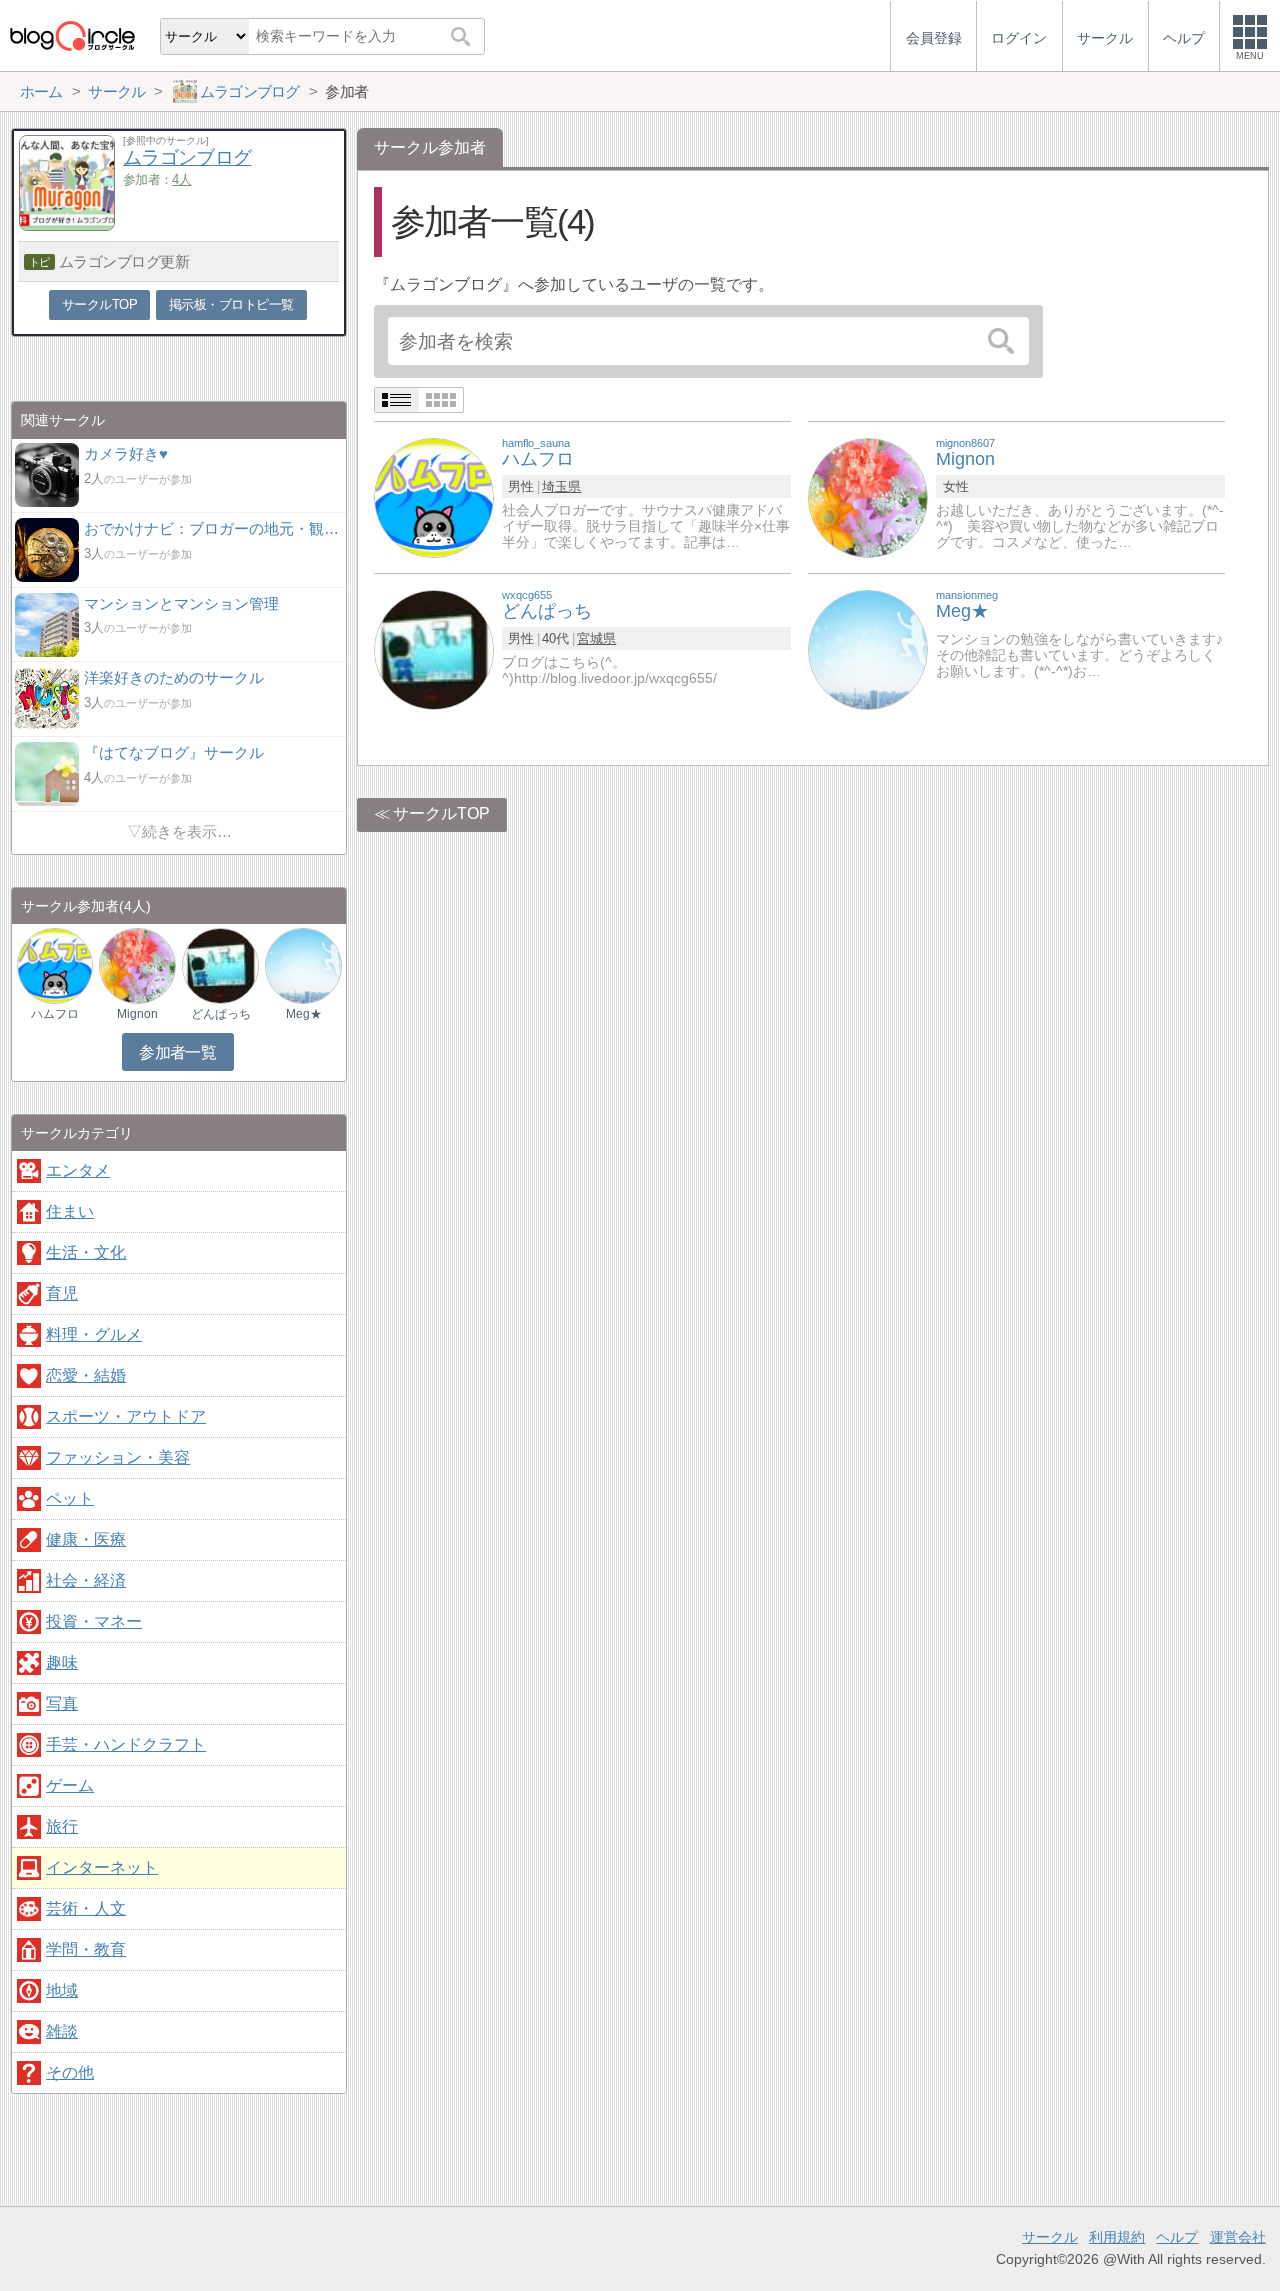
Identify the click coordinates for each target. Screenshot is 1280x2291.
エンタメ (78, 1170)
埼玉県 (561, 486)
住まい (70, 1211)
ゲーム (70, 1785)
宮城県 (596, 638)
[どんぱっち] (434, 648)
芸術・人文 (86, 1908)
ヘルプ (1177, 2237)
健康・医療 (86, 1539)
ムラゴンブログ (187, 157)
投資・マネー (94, 1621)
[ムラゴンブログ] (67, 225)
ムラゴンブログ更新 (124, 261)
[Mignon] (868, 496)
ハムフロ (55, 1014)
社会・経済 (86, 1580)
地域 (62, 1990)
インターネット (102, 1867)
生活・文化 (86, 1252)
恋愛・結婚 (86, 1375)
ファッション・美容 (118, 1457)
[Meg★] (868, 648)
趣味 (62, 1662)
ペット (70, 1498)
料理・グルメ (94, 1334)
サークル (1050, 2237)
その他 (70, 2072)
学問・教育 (86, 1949)
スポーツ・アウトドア (126, 1416)
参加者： (157, 179)
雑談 (62, 2031)
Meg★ (304, 1014)
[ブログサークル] (72, 35)
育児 (62, 1293)
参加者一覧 (177, 1052)
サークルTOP (441, 813)
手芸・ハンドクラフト (126, 1744)
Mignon (137, 1014)
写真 (62, 1703)
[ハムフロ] (434, 496)
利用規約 (1117, 2237)
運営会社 (1238, 2237)
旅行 (62, 1826)
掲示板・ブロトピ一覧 (231, 304)
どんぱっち (221, 1014)
